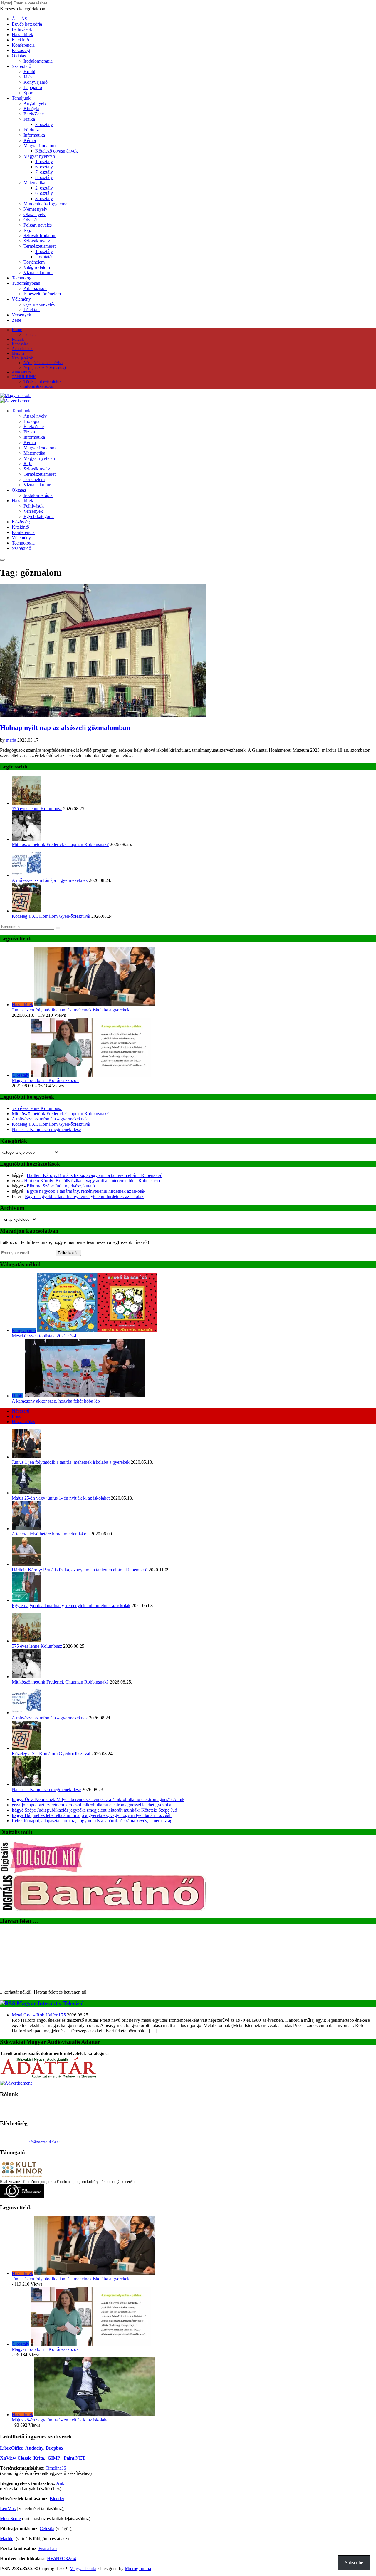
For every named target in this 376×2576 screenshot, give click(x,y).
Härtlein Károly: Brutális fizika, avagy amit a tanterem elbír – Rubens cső (95, 1175)
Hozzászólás (23, 1422)
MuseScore (10, 2519)
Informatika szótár (39, 386)
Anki (61, 2483)
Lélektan (32, 310)
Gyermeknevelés (39, 304)
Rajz (28, 230)
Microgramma (138, 2569)
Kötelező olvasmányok (57, 151)
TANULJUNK (24, 377)
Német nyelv (35, 209)
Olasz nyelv (35, 214)
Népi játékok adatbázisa (43, 363)
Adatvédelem (23, 349)
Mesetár (18, 353)
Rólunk (18, 339)
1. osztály (44, 161)
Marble (7, 2539)
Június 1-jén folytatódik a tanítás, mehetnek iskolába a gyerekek (71, 1010)
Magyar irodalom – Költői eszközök (45, 1080)
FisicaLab (48, 2549)
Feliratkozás (68, 1253)
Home (17, 330)
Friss (16, 1416)
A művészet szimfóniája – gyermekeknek (50, 880)
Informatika (34, 135)
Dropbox (54, 2448)
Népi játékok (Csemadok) (45, 367)
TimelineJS (56, 2468)
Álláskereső (21, 372)
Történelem (34, 262)
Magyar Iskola (83, 2569)
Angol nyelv (35, 103)
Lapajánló (33, 87)
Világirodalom (37, 267)
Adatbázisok (35, 288)
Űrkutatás (44, 257)
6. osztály (44, 167)
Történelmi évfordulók (42, 382)
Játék (28, 77)
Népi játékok (22, 358)
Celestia (47, 2529)
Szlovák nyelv (37, 241)
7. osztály (44, 172)
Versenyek (21, 315)
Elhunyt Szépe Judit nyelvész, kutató (61, 1186)
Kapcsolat (20, 344)
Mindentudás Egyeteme (45, 204)
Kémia (30, 140)
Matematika (34, 183)
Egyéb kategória (27, 24)
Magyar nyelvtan (39, 156)
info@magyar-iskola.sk (44, 2142)
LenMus (8, 2509)
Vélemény (21, 299)
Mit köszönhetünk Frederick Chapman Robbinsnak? (60, 844)
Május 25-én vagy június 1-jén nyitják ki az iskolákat (61, 1498)
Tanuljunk (21, 98)
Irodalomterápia (38, 61)
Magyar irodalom (40, 146)
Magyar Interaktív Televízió (50, 2003)
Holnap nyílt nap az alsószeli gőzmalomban (65, 728)
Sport (28, 93)
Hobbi (29, 72)
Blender (57, 2499)
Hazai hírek (22, 35)
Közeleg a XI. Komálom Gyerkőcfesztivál (51, 916)
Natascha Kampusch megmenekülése (46, 1129)
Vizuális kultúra (38, 273)
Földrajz (31, 130)
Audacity (34, 2448)
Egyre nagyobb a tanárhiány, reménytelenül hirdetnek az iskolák (86, 1191)
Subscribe (354, 2563)
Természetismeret (40, 246)
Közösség (21, 50)
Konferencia (23, 45)
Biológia (31, 109)
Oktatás (19, 56)
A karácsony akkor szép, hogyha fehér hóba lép (56, 1401)
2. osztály (44, 188)
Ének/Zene (34, 114)
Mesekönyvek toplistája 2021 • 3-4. (45, 1336)
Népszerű (21, 1411)
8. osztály (44, 124)
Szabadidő (21, 66)
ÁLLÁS (20, 19)
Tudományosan (26, 283)
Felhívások (22, 29)
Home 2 (30, 335)
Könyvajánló (36, 82)
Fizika (29, 119)
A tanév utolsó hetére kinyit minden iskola (51, 1534)
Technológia (23, 278)
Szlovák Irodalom (40, 236)
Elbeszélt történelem (42, 294)
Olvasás (31, 220)
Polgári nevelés (38, 225)
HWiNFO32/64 (62, 2559)
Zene (16, 320)
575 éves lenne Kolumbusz (37, 809)
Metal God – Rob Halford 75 (39, 2015)
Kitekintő (20, 40)
